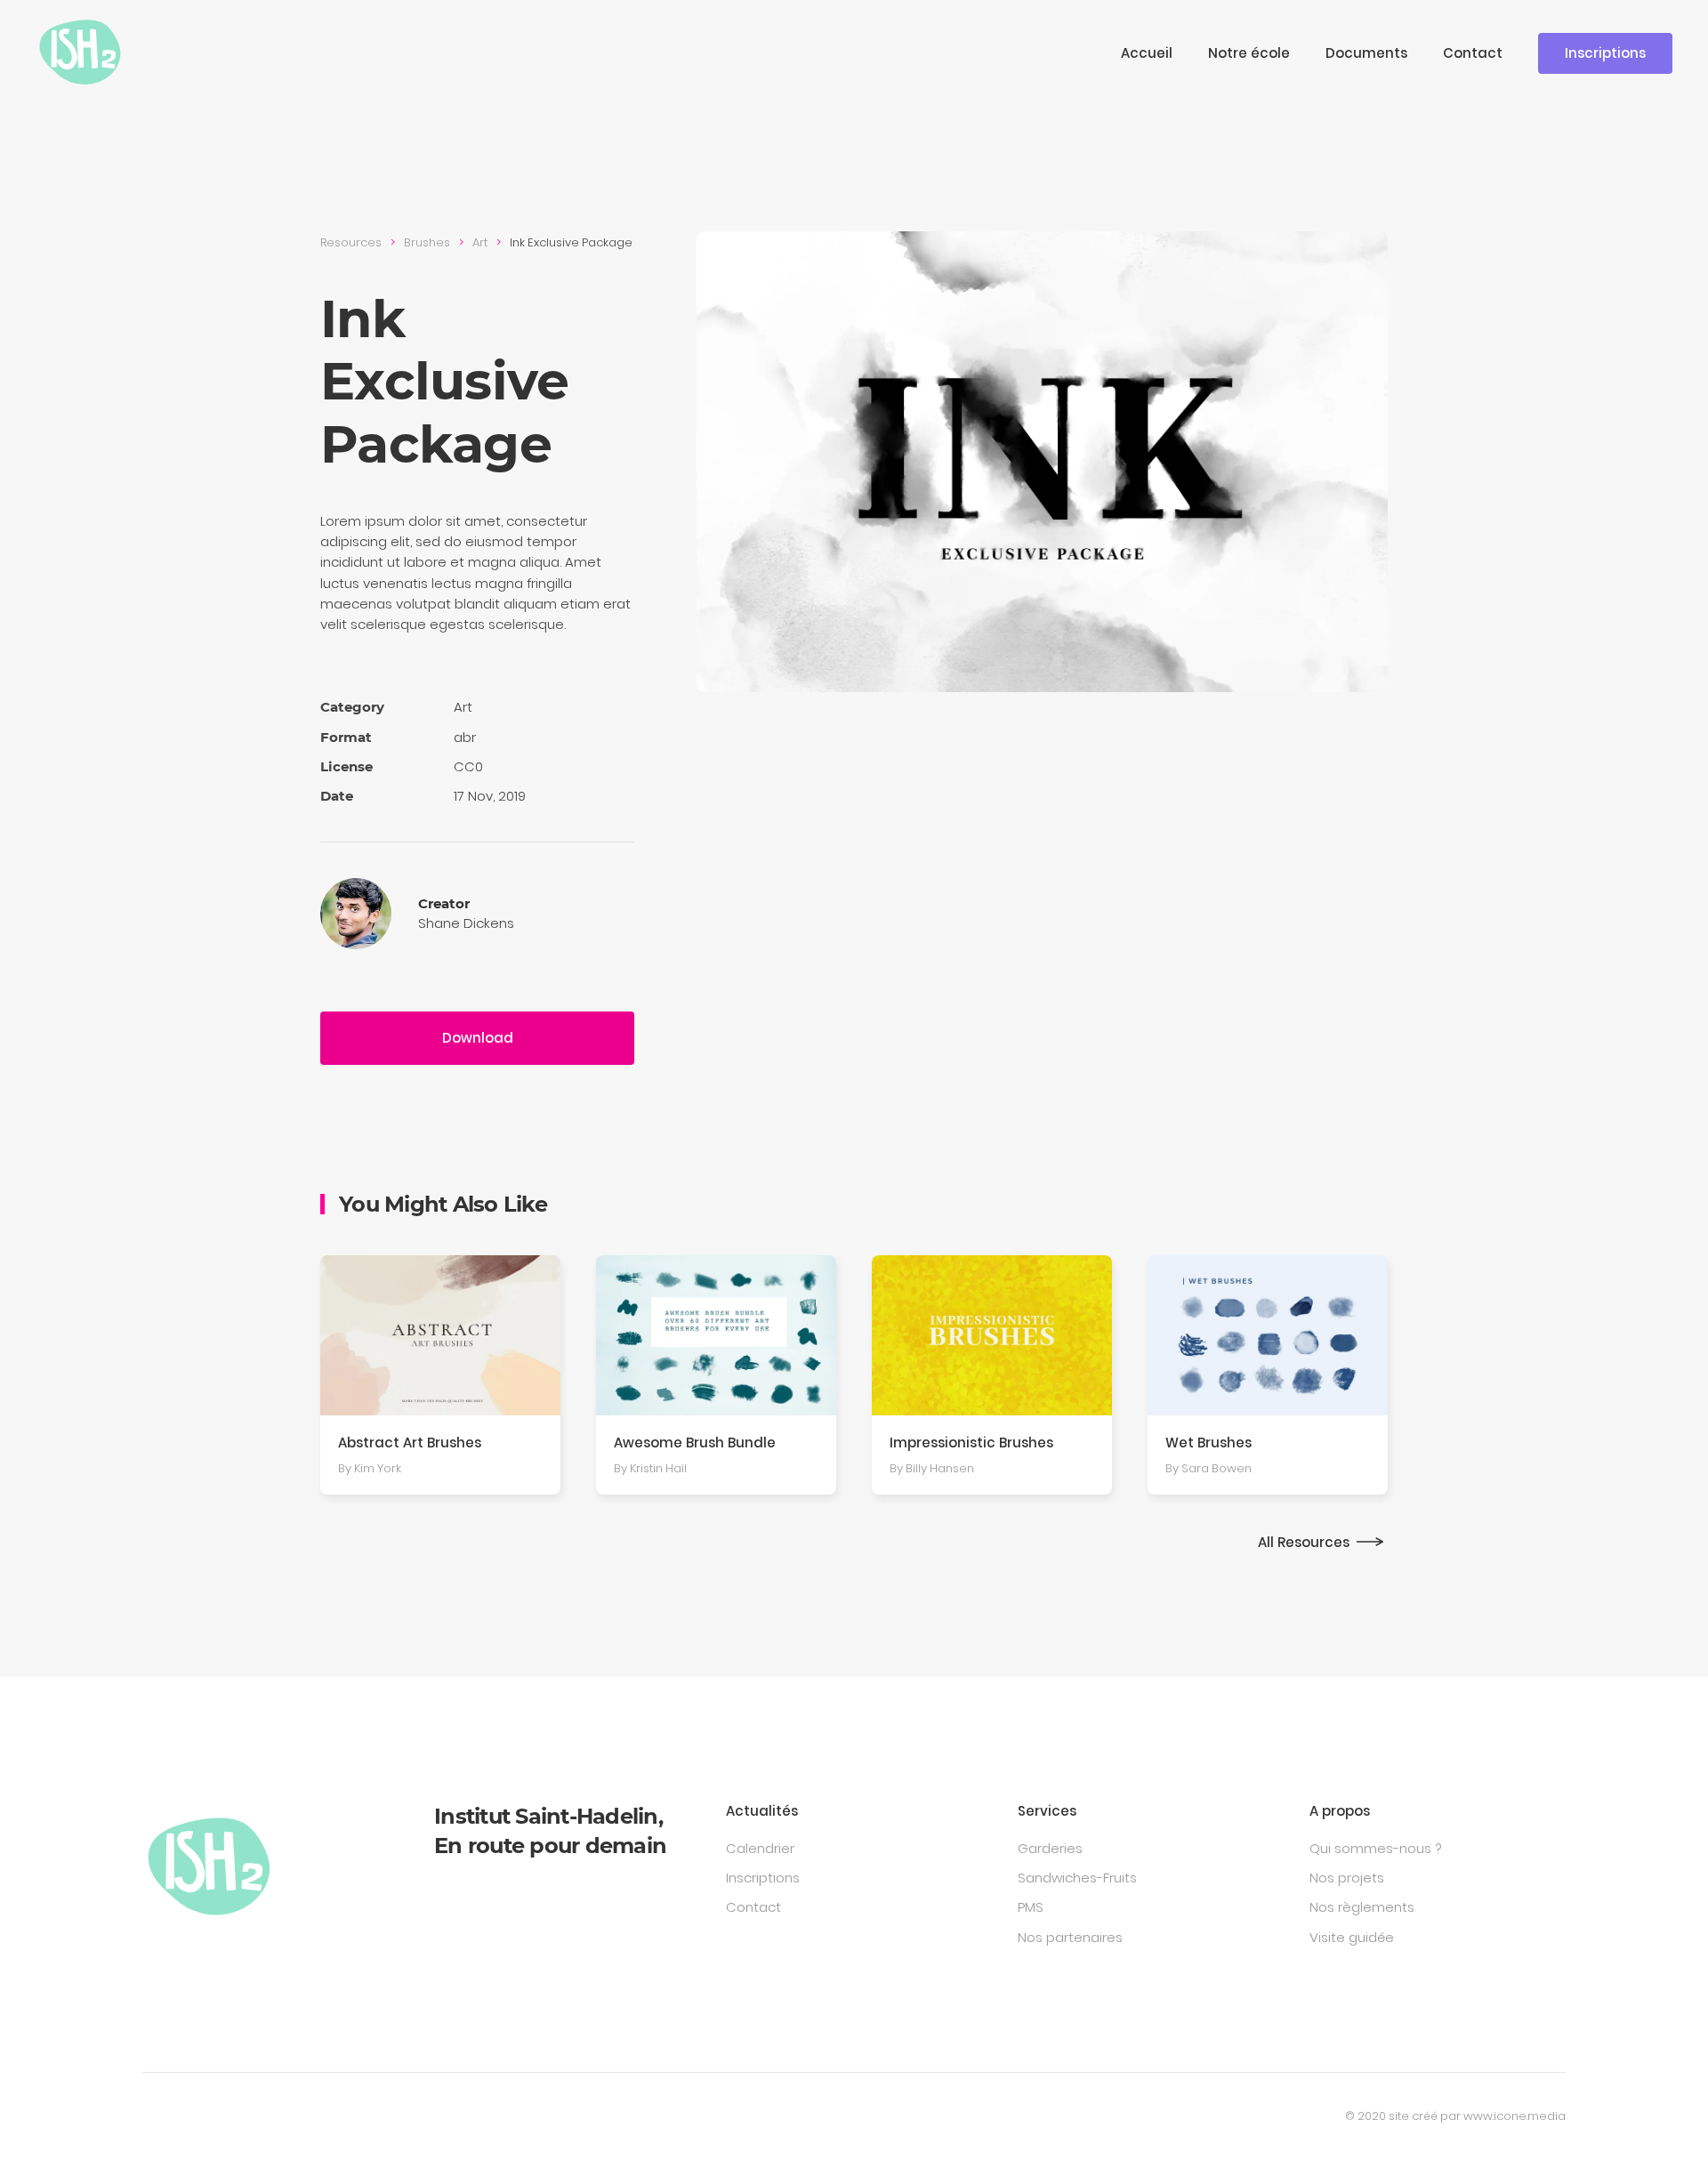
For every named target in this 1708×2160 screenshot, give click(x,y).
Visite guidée (1352, 1937)
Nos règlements (1362, 1907)
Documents (1366, 53)
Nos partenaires (1070, 1937)
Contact (1473, 53)
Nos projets (1347, 1878)
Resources (351, 242)
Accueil (1147, 53)
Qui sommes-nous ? (1375, 1848)
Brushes (427, 242)
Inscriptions (1605, 53)
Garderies (1050, 1848)
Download (478, 1038)
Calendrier (760, 1848)
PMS (1031, 1907)
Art (480, 242)
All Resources (1304, 1542)
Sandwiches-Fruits (1077, 1878)
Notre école (1249, 53)
